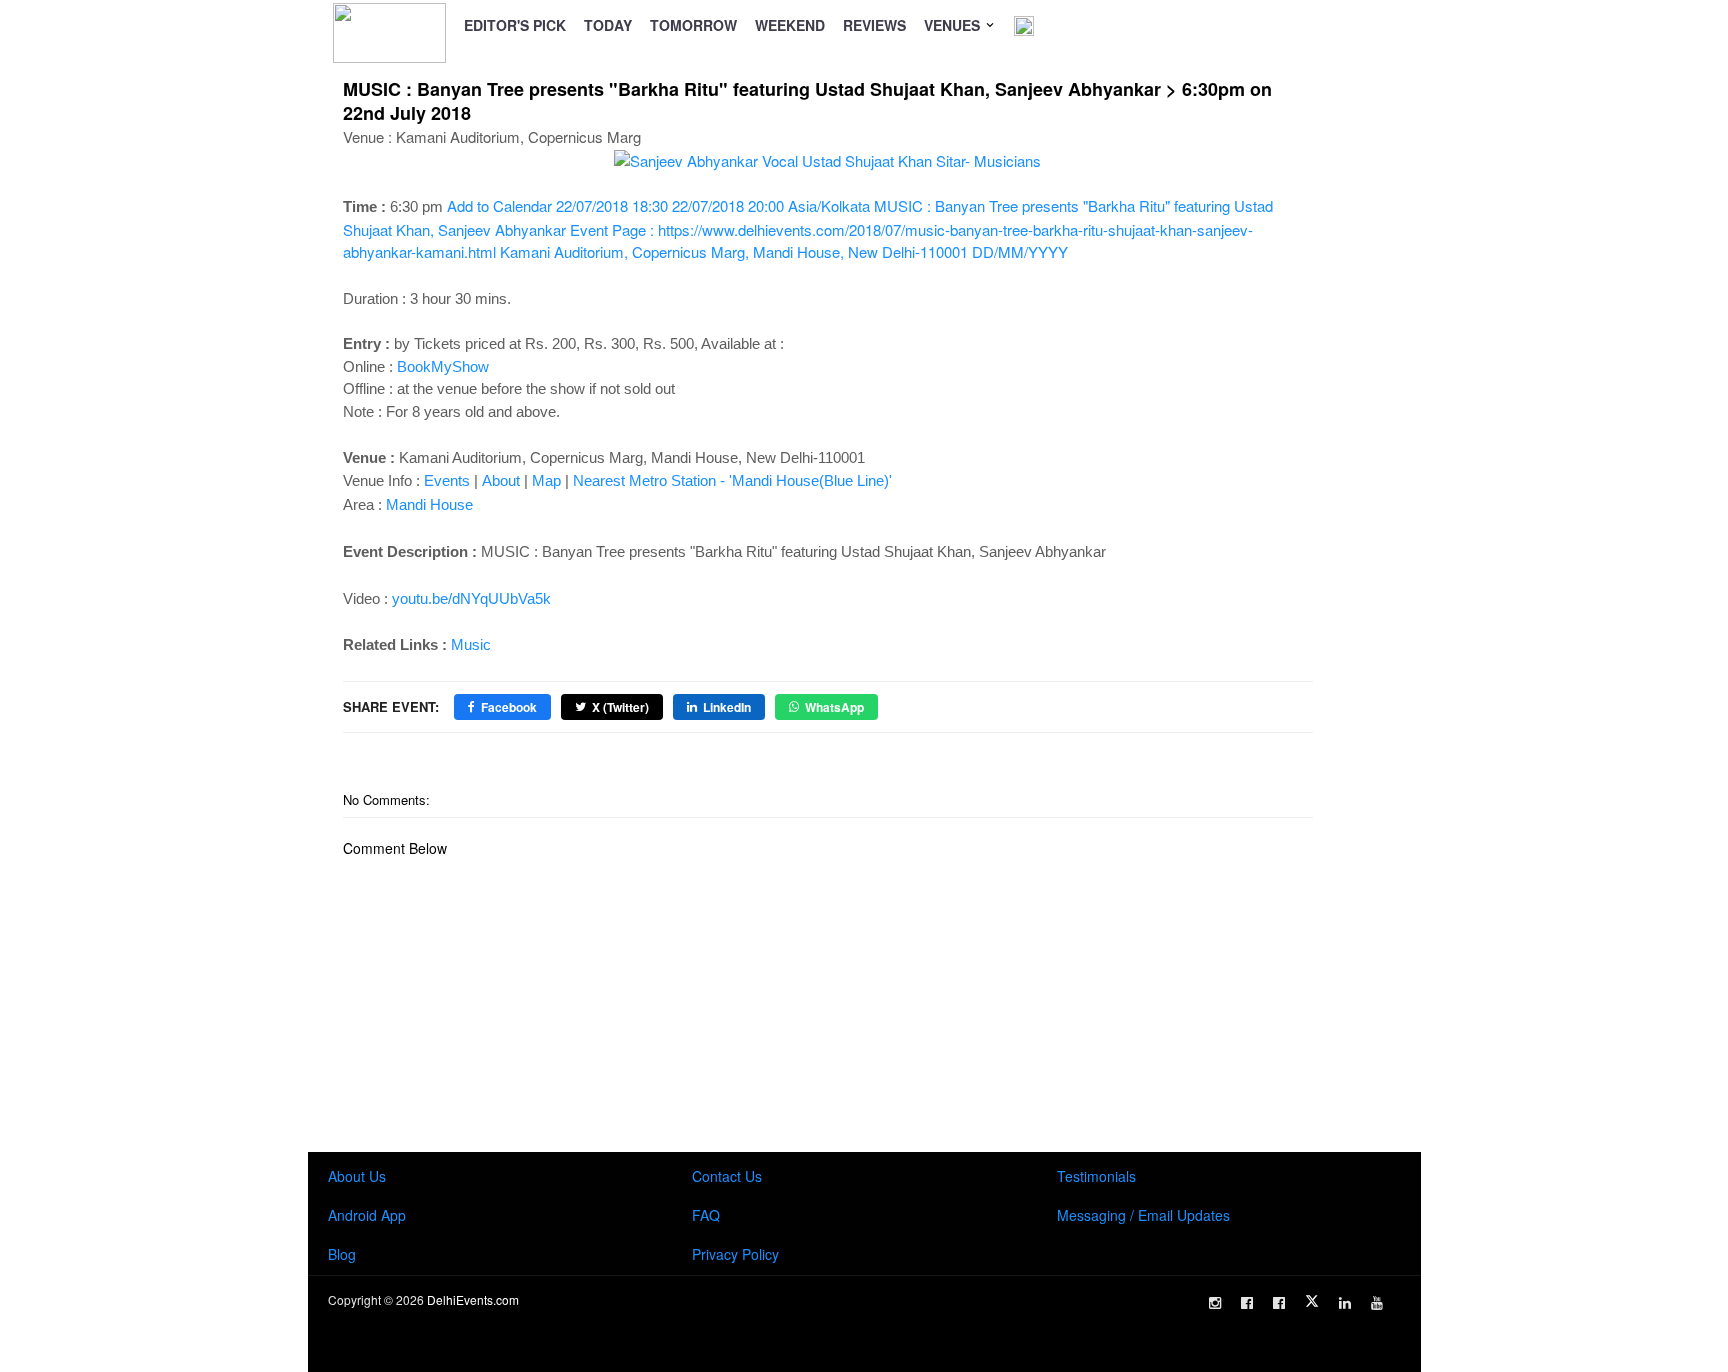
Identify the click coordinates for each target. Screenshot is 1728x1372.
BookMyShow (443, 366)
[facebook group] (1279, 1303)
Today (608, 25)
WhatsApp (834, 707)
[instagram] (1215, 1303)
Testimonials (1096, 1176)
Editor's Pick (515, 25)
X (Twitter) (620, 707)
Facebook (509, 707)
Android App (367, 1215)
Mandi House (429, 504)
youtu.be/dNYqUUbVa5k (471, 598)
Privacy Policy (735, 1254)
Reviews (874, 25)
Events (447, 480)
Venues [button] (954, 25)
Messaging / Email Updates (1143, 1215)
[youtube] (1377, 1303)
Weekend (790, 25)
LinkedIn (727, 707)
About (501, 480)
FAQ (706, 1215)
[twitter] (1312, 1301)
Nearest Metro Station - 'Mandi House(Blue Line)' (732, 480)
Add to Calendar (808, 228)
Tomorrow (693, 25)
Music (471, 644)
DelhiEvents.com (473, 1299)
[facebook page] (1247, 1303)
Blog (342, 1254)
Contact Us (727, 1176)
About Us (357, 1176)
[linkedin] (1345, 1303)
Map (546, 480)
